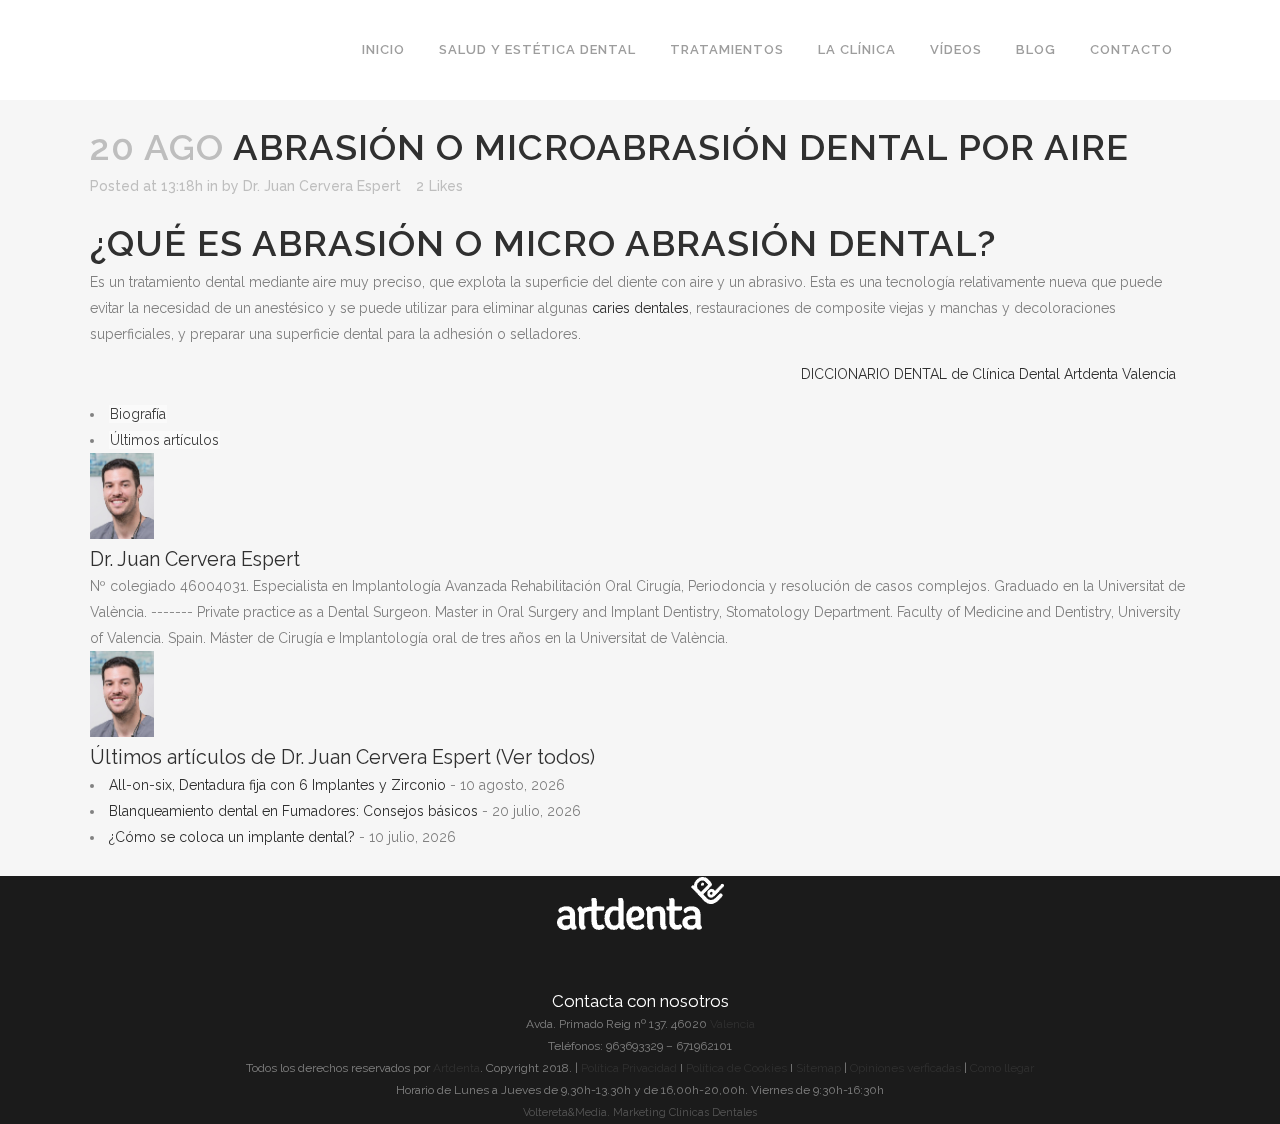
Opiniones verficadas (905, 1068)
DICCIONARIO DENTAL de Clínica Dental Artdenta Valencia (988, 374)
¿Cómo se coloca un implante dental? (232, 837)
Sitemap (820, 1068)
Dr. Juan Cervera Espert (322, 186)
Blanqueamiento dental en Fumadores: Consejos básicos (293, 811)
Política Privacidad (629, 1068)
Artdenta (456, 1068)
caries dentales (640, 308)
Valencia (732, 1024)
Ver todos (545, 757)
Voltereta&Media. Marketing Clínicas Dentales (640, 1112)
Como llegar (1002, 1068)
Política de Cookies (736, 1068)
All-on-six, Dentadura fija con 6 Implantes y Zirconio (277, 785)
